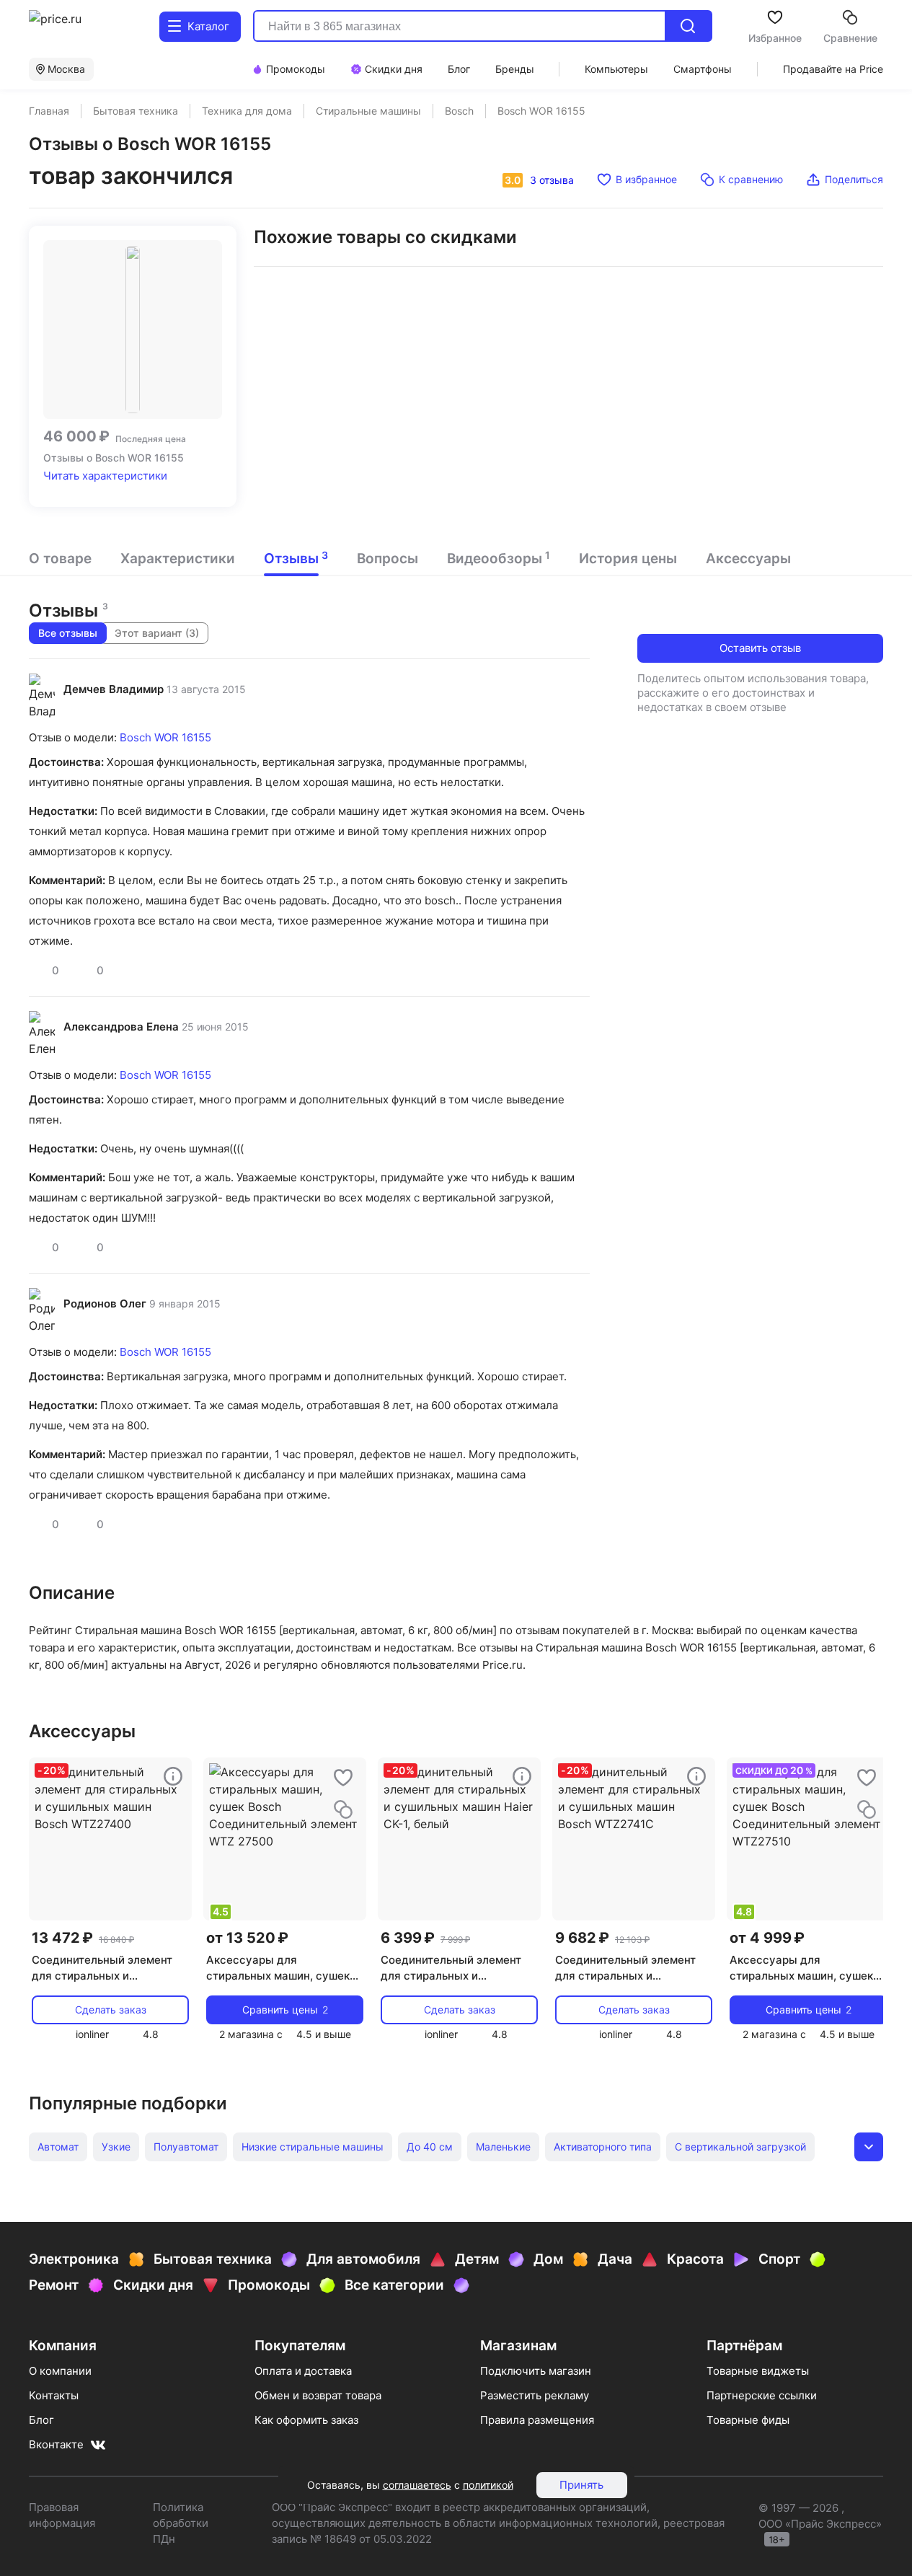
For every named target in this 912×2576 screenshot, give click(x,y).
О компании (60, 2371)
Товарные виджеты (758, 2371)
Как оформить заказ (306, 2420)
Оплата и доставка (303, 2371)
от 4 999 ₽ (767, 1938)
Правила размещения (537, 2420)
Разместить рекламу (535, 2395)
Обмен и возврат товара (318, 2395)
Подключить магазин (536, 2371)
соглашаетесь (417, 2485)
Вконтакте (56, 2444)
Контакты (54, 2395)
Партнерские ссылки (762, 2395)
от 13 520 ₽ (247, 1938)
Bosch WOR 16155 (165, 737)
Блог (41, 2420)
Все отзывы (68, 633)
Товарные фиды (748, 2420)
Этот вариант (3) (157, 633)
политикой (488, 2485)
